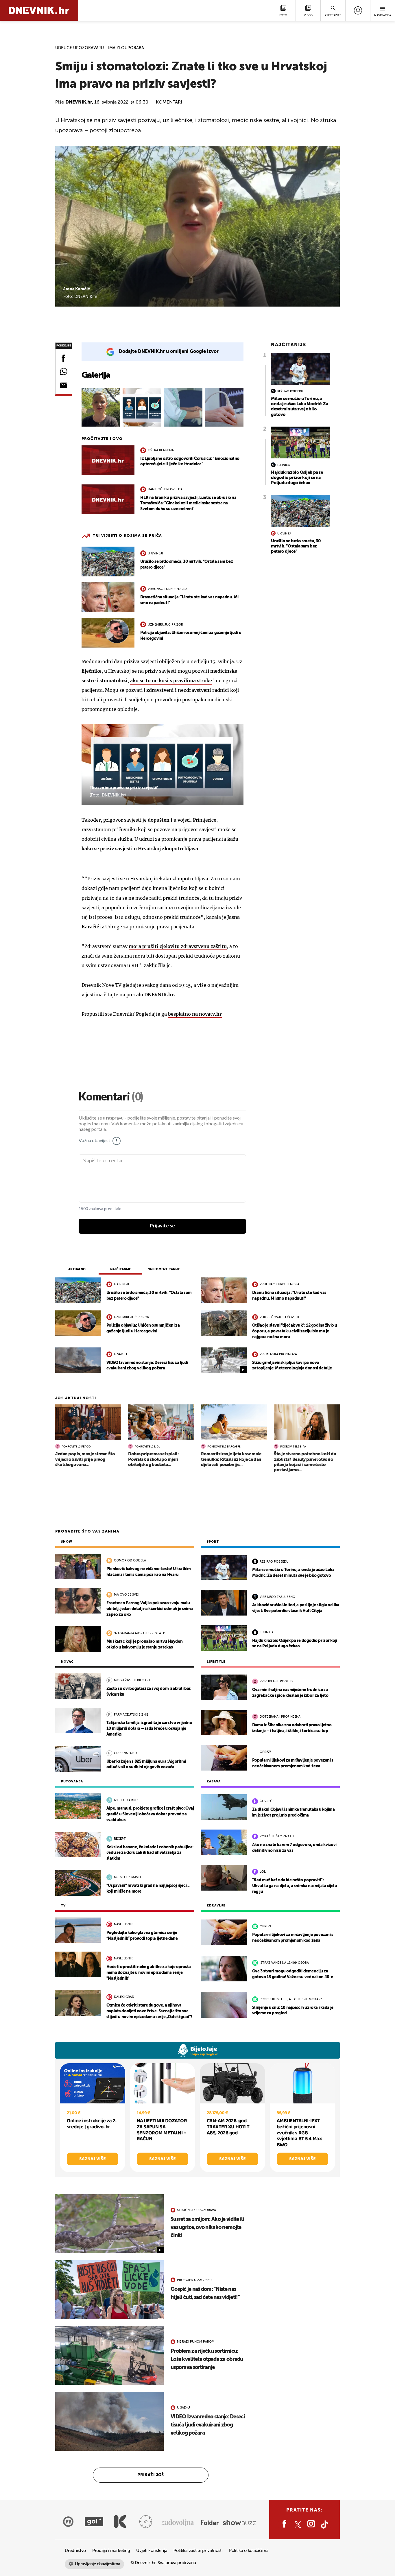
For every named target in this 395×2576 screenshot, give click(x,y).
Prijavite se (162, 1226)
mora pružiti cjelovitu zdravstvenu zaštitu (178, 946)
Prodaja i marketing (111, 2551)
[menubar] (358, 10)
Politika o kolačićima (249, 2551)
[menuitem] (358, 10)
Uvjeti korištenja (152, 2551)
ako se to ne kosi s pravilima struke (171, 681)
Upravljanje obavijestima (98, 2564)
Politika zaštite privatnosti (198, 2551)
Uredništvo (75, 2551)
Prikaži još (151, 2475)
